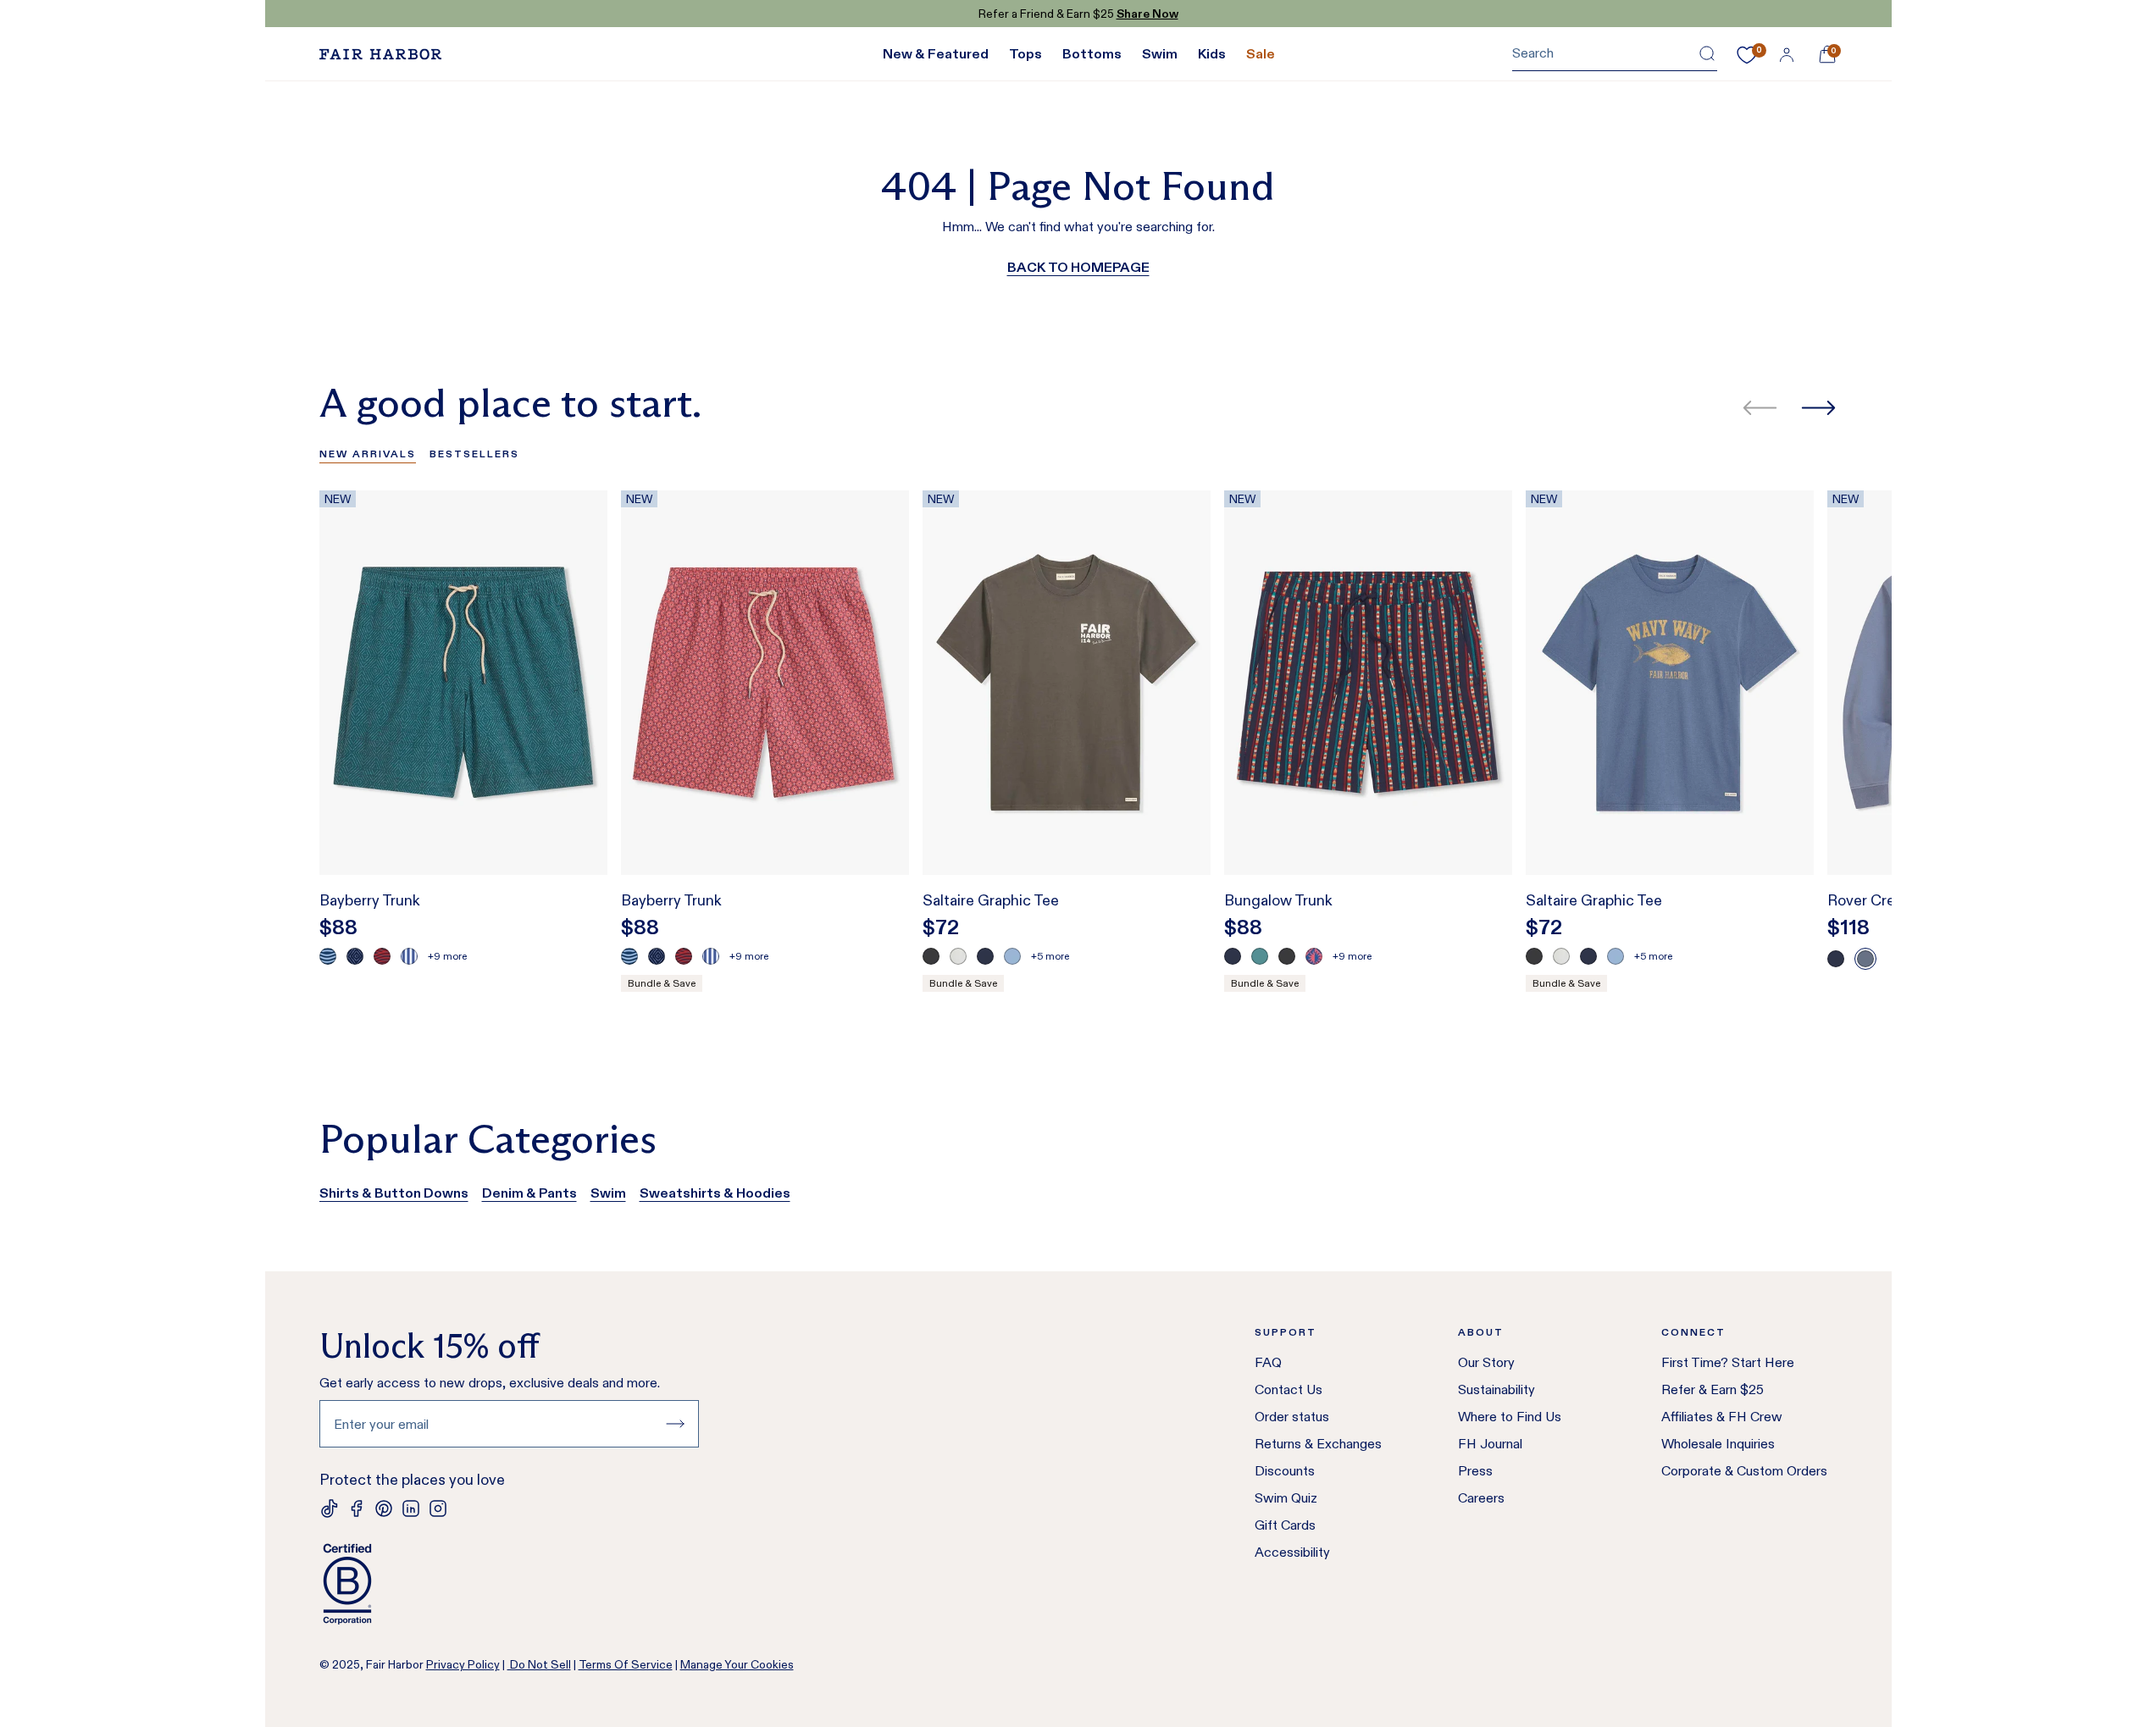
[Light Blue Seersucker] (409, 956)
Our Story (1486, 1362)
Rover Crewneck (1884, 900)
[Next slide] (1818, 408)
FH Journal (1490, 1444)
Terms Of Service (626, 1664)
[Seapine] (1260, 956)
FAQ (1268, 1362)
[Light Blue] (1012, 956)
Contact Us (1289, 1389)
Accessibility (1292, 1552)
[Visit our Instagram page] (438, 1508)
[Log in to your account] (1787, 54)
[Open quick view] (577, 831)
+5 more (1050, 956)
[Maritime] (1865, 959)
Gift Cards (1285, 1525)
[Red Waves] (382, 956)
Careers (1481, 1498)
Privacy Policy (463, 1664)
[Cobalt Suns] (1314, 956)
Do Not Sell (539, 1664)
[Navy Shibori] (355, 956)
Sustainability (1496, 1389)
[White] (958, 956)
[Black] (931, 956)
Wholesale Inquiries (1718, 1444)
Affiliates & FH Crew (1722, 1417)
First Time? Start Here (1728, 1362)
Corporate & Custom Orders (1744, 1471)
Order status (1292, 1417)
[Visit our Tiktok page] (330, 1508)
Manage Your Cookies (737, 1664)
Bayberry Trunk (370, 900)
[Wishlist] (1747, 55)
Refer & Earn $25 (1713, 1389)
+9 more (447, 956)
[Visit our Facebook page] (357, 1508)
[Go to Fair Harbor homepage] (380, 54)
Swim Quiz (1286, 1498)
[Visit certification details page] (509, 1584)
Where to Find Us (1510, 1417)
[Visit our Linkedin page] (411, 1508)
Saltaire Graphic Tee (991, 900)
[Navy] (985, 956)
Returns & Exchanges (1318, 1444)
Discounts (1285, 1471)
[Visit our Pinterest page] (384, 1508)
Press (1475, 1471)
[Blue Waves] (328, 956)
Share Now (1147, 14)
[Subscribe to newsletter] (675, 1424)
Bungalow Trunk (1278, 900)
